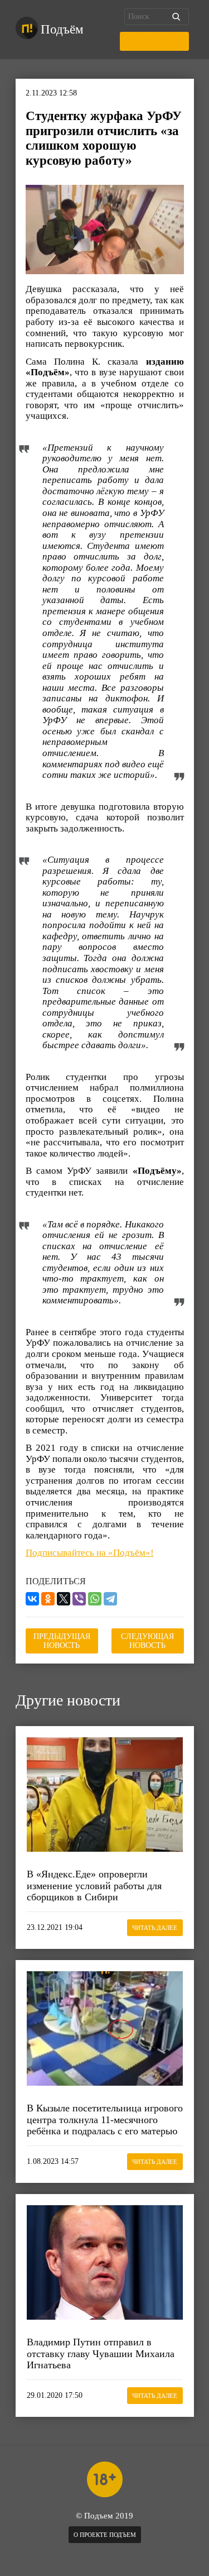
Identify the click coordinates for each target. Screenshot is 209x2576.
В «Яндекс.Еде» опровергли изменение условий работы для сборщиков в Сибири (94, 1886)
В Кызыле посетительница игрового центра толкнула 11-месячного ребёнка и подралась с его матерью (105, 2119)
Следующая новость (147, 1641)
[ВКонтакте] (32, 1599)
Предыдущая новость (62, 1641)
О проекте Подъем (105, 2535)
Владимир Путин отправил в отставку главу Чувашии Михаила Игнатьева (101, 2353)
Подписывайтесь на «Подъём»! (90, 1553)
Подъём (62, 29)
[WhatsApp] (95, 1599)
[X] (64, 1599)
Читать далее (155, 1928)
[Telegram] (110, 1599)
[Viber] (79, 1599)
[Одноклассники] (48, 1599)
